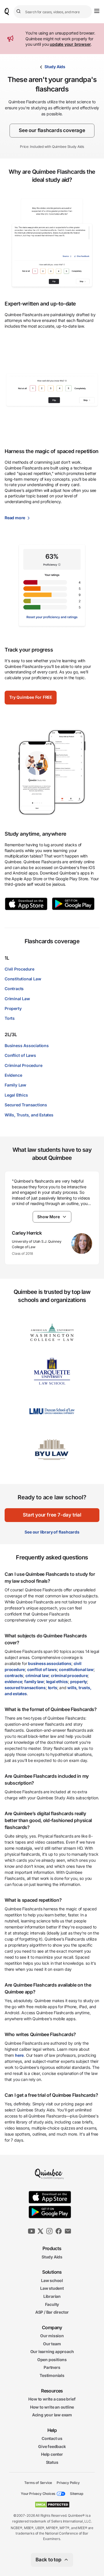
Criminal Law (17, 999)
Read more (15, 518)
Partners (52, 2367)
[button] (31, 698)
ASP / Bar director (52, 2312)
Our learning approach (52, 2351)
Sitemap (77, 2494)
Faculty (52, 2304)
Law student (52, 2288)
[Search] (19, 12)
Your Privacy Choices (38, 2494)
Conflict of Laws (20, 1055)
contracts (14, 1675)
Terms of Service (38, 2482)
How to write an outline (52, 2407)
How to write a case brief (52, 2399)
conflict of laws (42, 1669)
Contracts (14, 989)
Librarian (52, 2296)
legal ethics (57, 1682)
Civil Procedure (19, 969)
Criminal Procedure (23, 1065)
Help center (52, 2454)
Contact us (52, 2438)
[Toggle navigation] (97, 11)
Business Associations (27, 1046)
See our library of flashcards (52, 1532)
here (19, 2055)
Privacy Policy (68, 2482)
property (79, 1682)
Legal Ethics (16, 1095)
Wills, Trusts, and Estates (29, 1115)
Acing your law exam (52, 2415)
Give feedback (52, 2446)
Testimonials (52, 2375)
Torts (10, 1018)
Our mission (52, 2336)
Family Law (15, 1085)
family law (34, 1682)
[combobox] (53, 12)
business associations (50, 1663)
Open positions (52, 2360)
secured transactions (25, 1688)
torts (53, 1688)
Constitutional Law (23, 979)
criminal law (37, 1675)
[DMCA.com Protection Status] (52, 2505)
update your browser (70, 44)
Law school (52, 2280)
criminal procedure (69, 1675)
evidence (13, 1682)
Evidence (13, 1075)
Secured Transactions (26, 1105)
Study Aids (55, 67)
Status (52, 2462)
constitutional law (76, 1669)
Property (13, 1008)
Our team (52, 2343)
